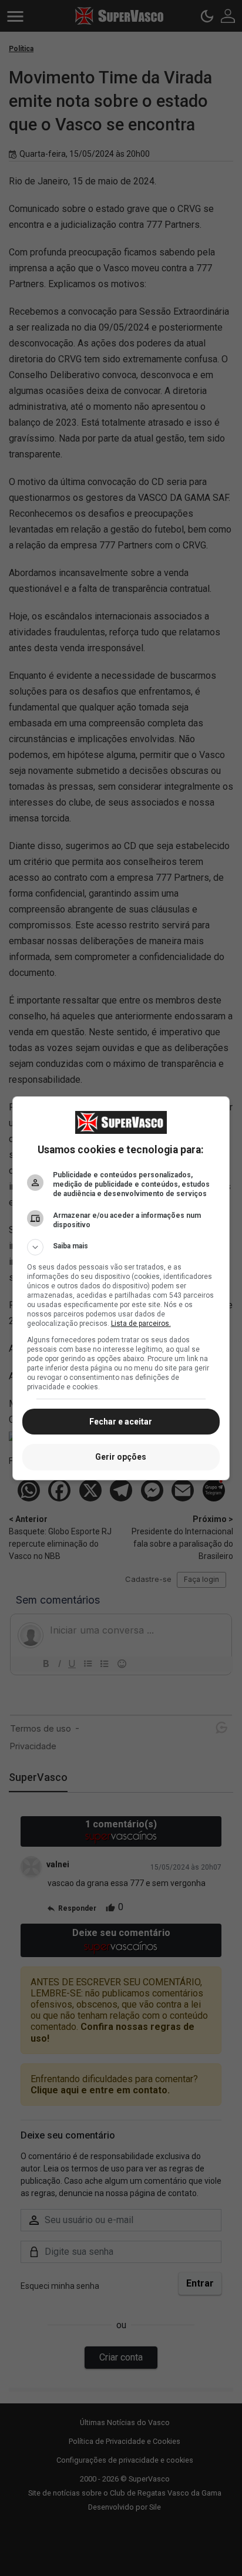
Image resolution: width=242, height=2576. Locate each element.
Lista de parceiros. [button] (141, 1324)
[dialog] (121, 1288)
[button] (121, 1247)
